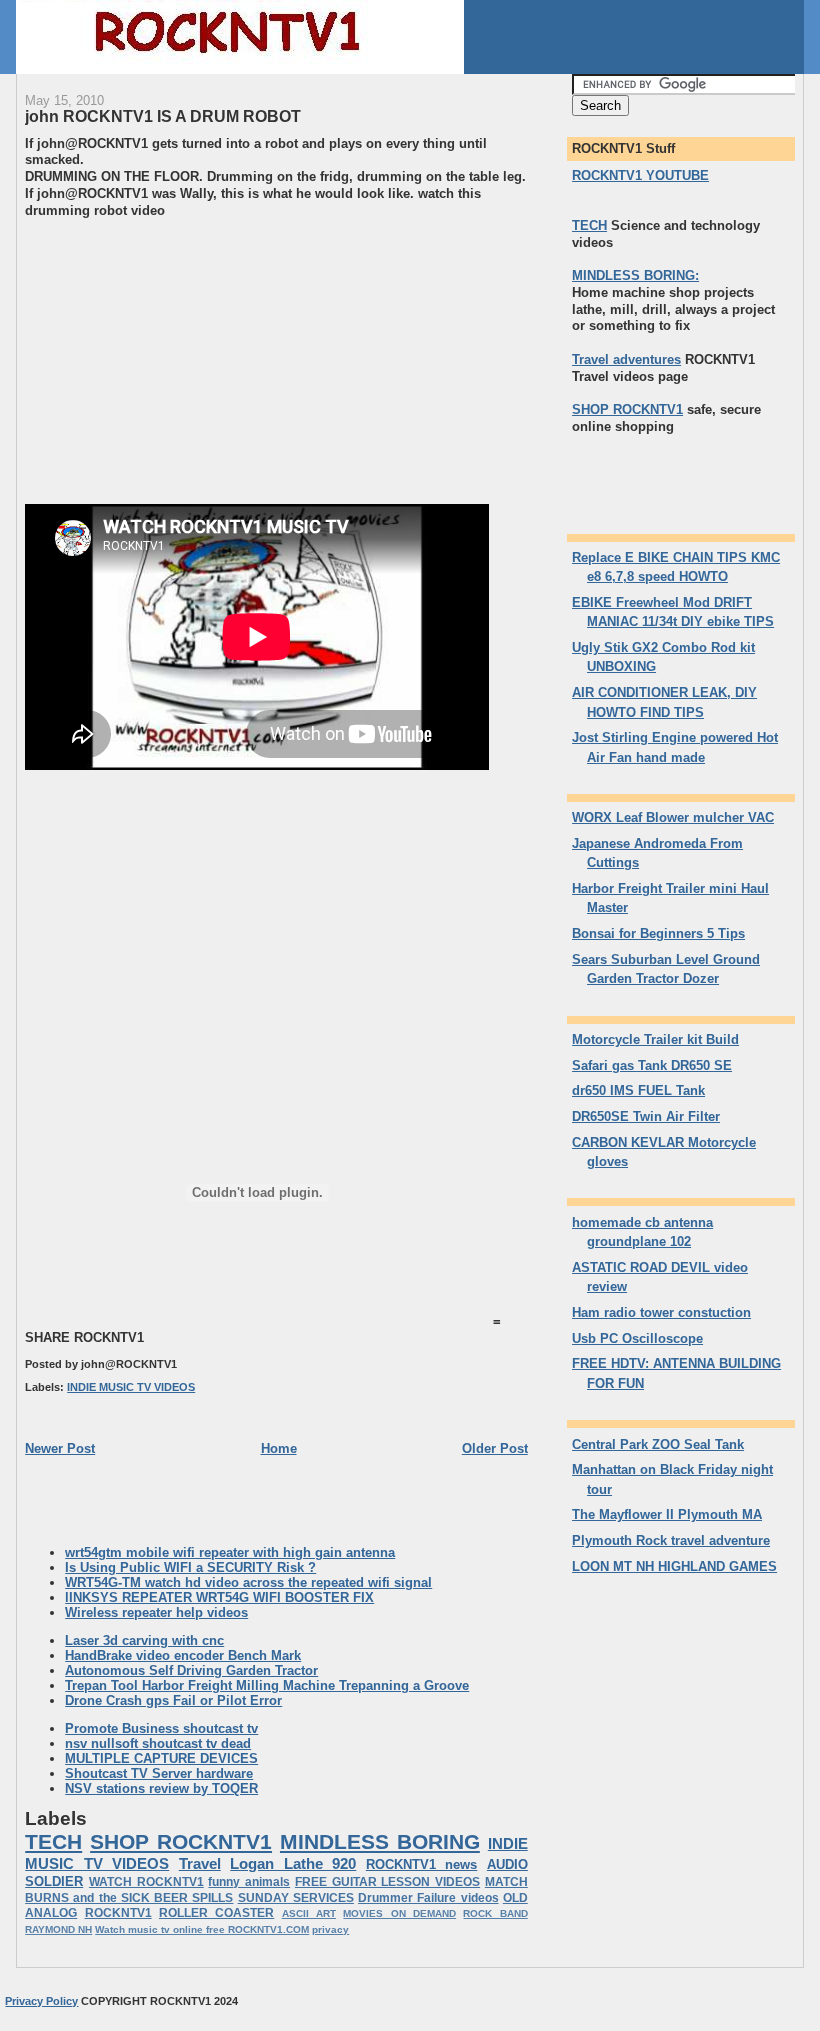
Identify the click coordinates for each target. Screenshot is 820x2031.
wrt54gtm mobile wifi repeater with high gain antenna (230, 1552)
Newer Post (60, 1448)
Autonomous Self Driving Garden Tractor (191, 1670)
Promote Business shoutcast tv (161, 1728)
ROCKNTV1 (118, 1913)
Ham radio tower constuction (661, 1312)
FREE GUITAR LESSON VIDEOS (387, 1882)
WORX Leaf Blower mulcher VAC (673, 817)
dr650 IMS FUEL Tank (638, 1090)
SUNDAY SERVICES (296, 1898)
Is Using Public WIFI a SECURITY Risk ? (190, 1567)
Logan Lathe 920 (293, 1863)
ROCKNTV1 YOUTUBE (640, 175)
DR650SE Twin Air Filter (646, 1116)
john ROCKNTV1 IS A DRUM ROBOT (163, 116)
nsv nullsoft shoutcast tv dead (158, 1743)
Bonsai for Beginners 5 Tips (658, 933)
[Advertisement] (193, 359)
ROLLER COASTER (216, 1913)
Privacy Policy (41, 2001)
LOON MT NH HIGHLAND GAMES (674, 1566)
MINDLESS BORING (380, 1841)
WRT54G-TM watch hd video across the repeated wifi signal (248, 1582)
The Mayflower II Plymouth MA (667, 1514)
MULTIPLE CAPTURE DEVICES (161, 1758)
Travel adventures (626, 359)
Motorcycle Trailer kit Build (655, 1039)
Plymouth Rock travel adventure (671, 1540)
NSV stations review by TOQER (161, 1788)
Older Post (495, 1448)
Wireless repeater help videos (156, 1612)
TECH (53, 1841)
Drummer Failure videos (428, 1898)
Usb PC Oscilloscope (637, 1338)
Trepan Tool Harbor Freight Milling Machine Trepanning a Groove (267, 1685)
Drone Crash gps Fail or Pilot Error (173, 1700)
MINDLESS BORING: (635, 275)
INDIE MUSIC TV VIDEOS (131, 1387)
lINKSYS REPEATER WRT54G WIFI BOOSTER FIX (219, 1597)
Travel (200, 1863)
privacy (330, 1929)
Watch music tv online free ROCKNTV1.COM (202, 1929)
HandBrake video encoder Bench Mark (183, 1655)
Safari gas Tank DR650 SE (652, 1065)
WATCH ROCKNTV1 (146, 1882)
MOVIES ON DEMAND (399, 1913)
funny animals (249, 1882)
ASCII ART (309, 1913)
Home (279, 1448)
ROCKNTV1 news (422, 1864)
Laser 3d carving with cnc (144, 1640)
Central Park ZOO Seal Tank (658, 1444)
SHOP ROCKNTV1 (181, 1841)
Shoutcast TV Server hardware (159, 1773)
